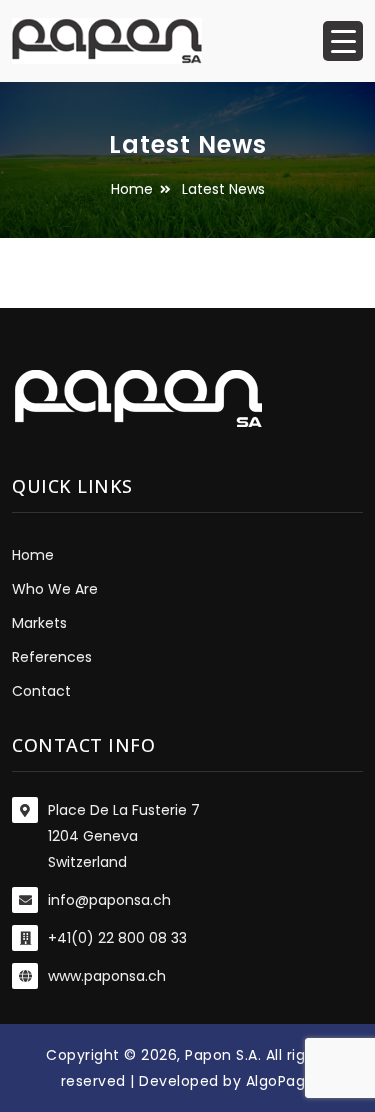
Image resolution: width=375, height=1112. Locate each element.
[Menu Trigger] (343, 41)
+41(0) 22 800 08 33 (117, 938)
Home (132, 189)
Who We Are (55, 589)
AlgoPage (280, 1081)
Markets (39, 623)
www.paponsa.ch (107, 976)
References (52, 657)
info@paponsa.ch (109, 900)
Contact (41, 691)
